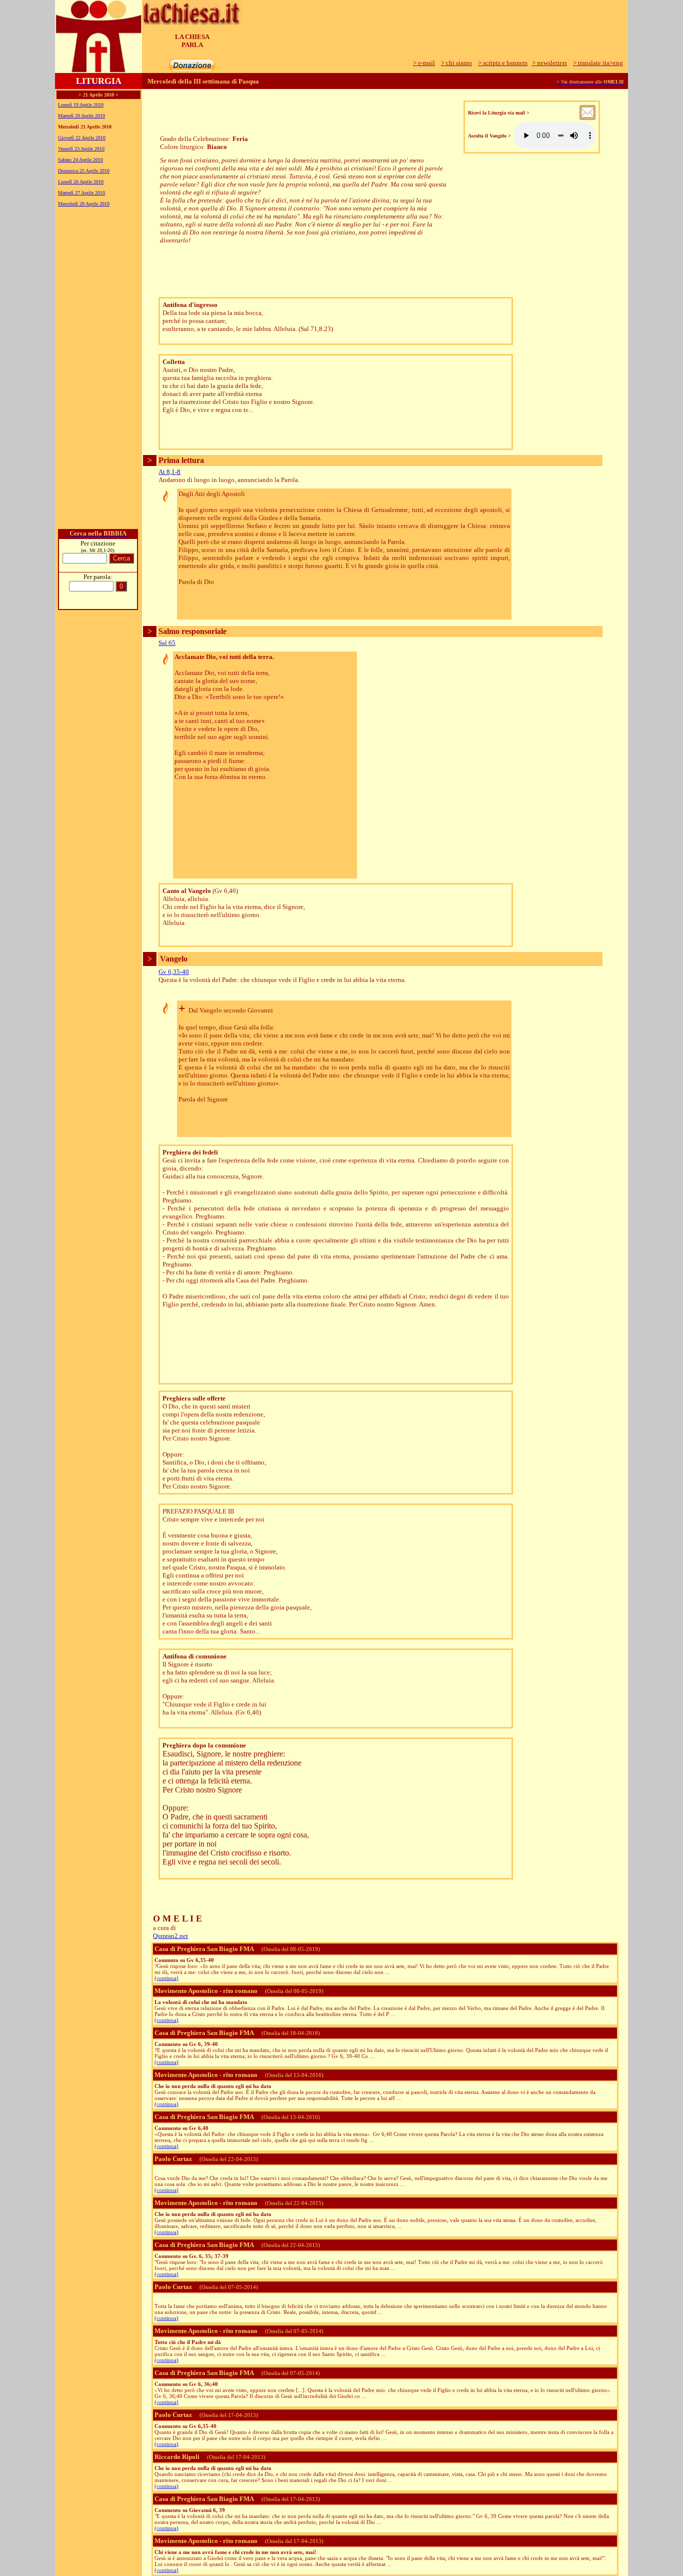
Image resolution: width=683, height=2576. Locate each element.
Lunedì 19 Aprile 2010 (81, 105)
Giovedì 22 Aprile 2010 (82, 138)
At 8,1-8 (169, 472)
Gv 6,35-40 (174, 972)
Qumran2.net (170, 1936)
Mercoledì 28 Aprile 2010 (84, 204)
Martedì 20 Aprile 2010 (81, 116)
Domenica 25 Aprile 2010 (84, 171)
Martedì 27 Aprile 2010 (81, 193)
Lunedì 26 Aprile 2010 (81, 182)
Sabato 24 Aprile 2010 (80, 160)
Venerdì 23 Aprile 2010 (81, 149)
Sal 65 (167, 643)
